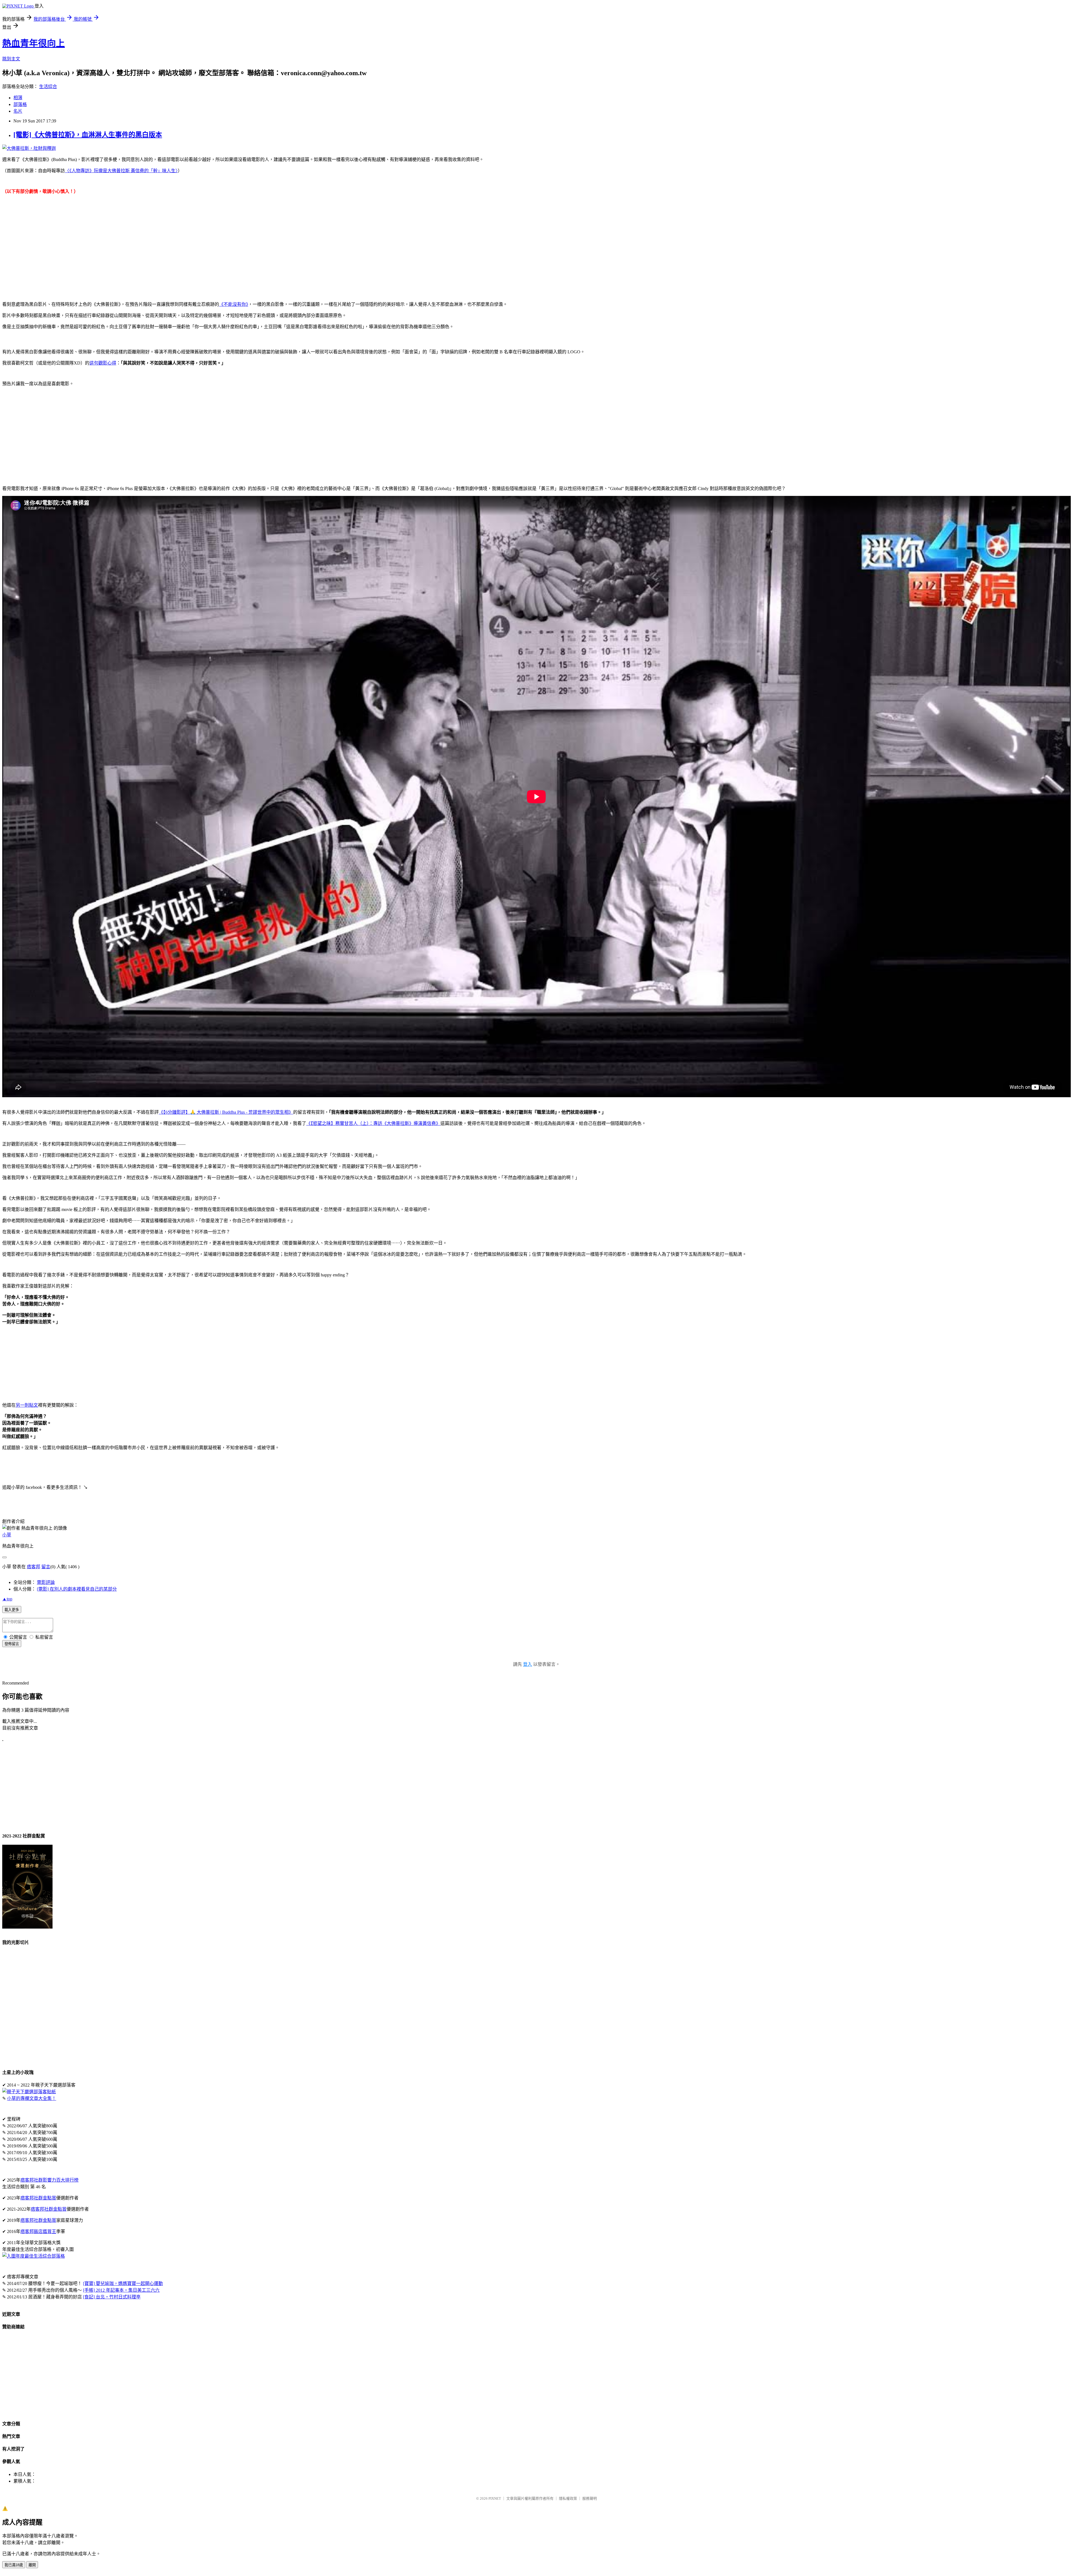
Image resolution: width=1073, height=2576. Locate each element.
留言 (46, 1567)
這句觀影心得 (103, 363)
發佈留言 (12, 1644)
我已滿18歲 (14, 2565)
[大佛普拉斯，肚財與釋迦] (29, 148)
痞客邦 (34, 1567)
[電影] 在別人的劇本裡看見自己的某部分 (77, 1589)
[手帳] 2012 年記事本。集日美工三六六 (121, 2290)
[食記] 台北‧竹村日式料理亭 (112, 2297)
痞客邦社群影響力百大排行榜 (49, 2180)
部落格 (20, 104)
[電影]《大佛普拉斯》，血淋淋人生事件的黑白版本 (88, 135)
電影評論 (46, 1582)
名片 (18, 111)
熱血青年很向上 (34, 43)
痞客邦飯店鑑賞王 (38, 2231)
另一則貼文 (27, 1405)
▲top (7, 1599)
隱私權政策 (568, 2498)
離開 (32, 2565)
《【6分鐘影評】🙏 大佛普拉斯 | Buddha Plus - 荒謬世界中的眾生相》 (226, 1112)
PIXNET (495, 2498)
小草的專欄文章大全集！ (32, 2098)
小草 (7, 1535)
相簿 (18, 98)
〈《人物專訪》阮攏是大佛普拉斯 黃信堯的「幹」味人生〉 (121, 171)
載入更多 (12, 1610)
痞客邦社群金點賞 (38, 2198)
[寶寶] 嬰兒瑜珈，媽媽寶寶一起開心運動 (123, 2283)
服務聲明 (590, 2498)
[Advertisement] (536, 247)
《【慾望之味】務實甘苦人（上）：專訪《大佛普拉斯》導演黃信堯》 (373, 1123)
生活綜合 (48, 87)
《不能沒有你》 (234, 304)
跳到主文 (11, 59)
